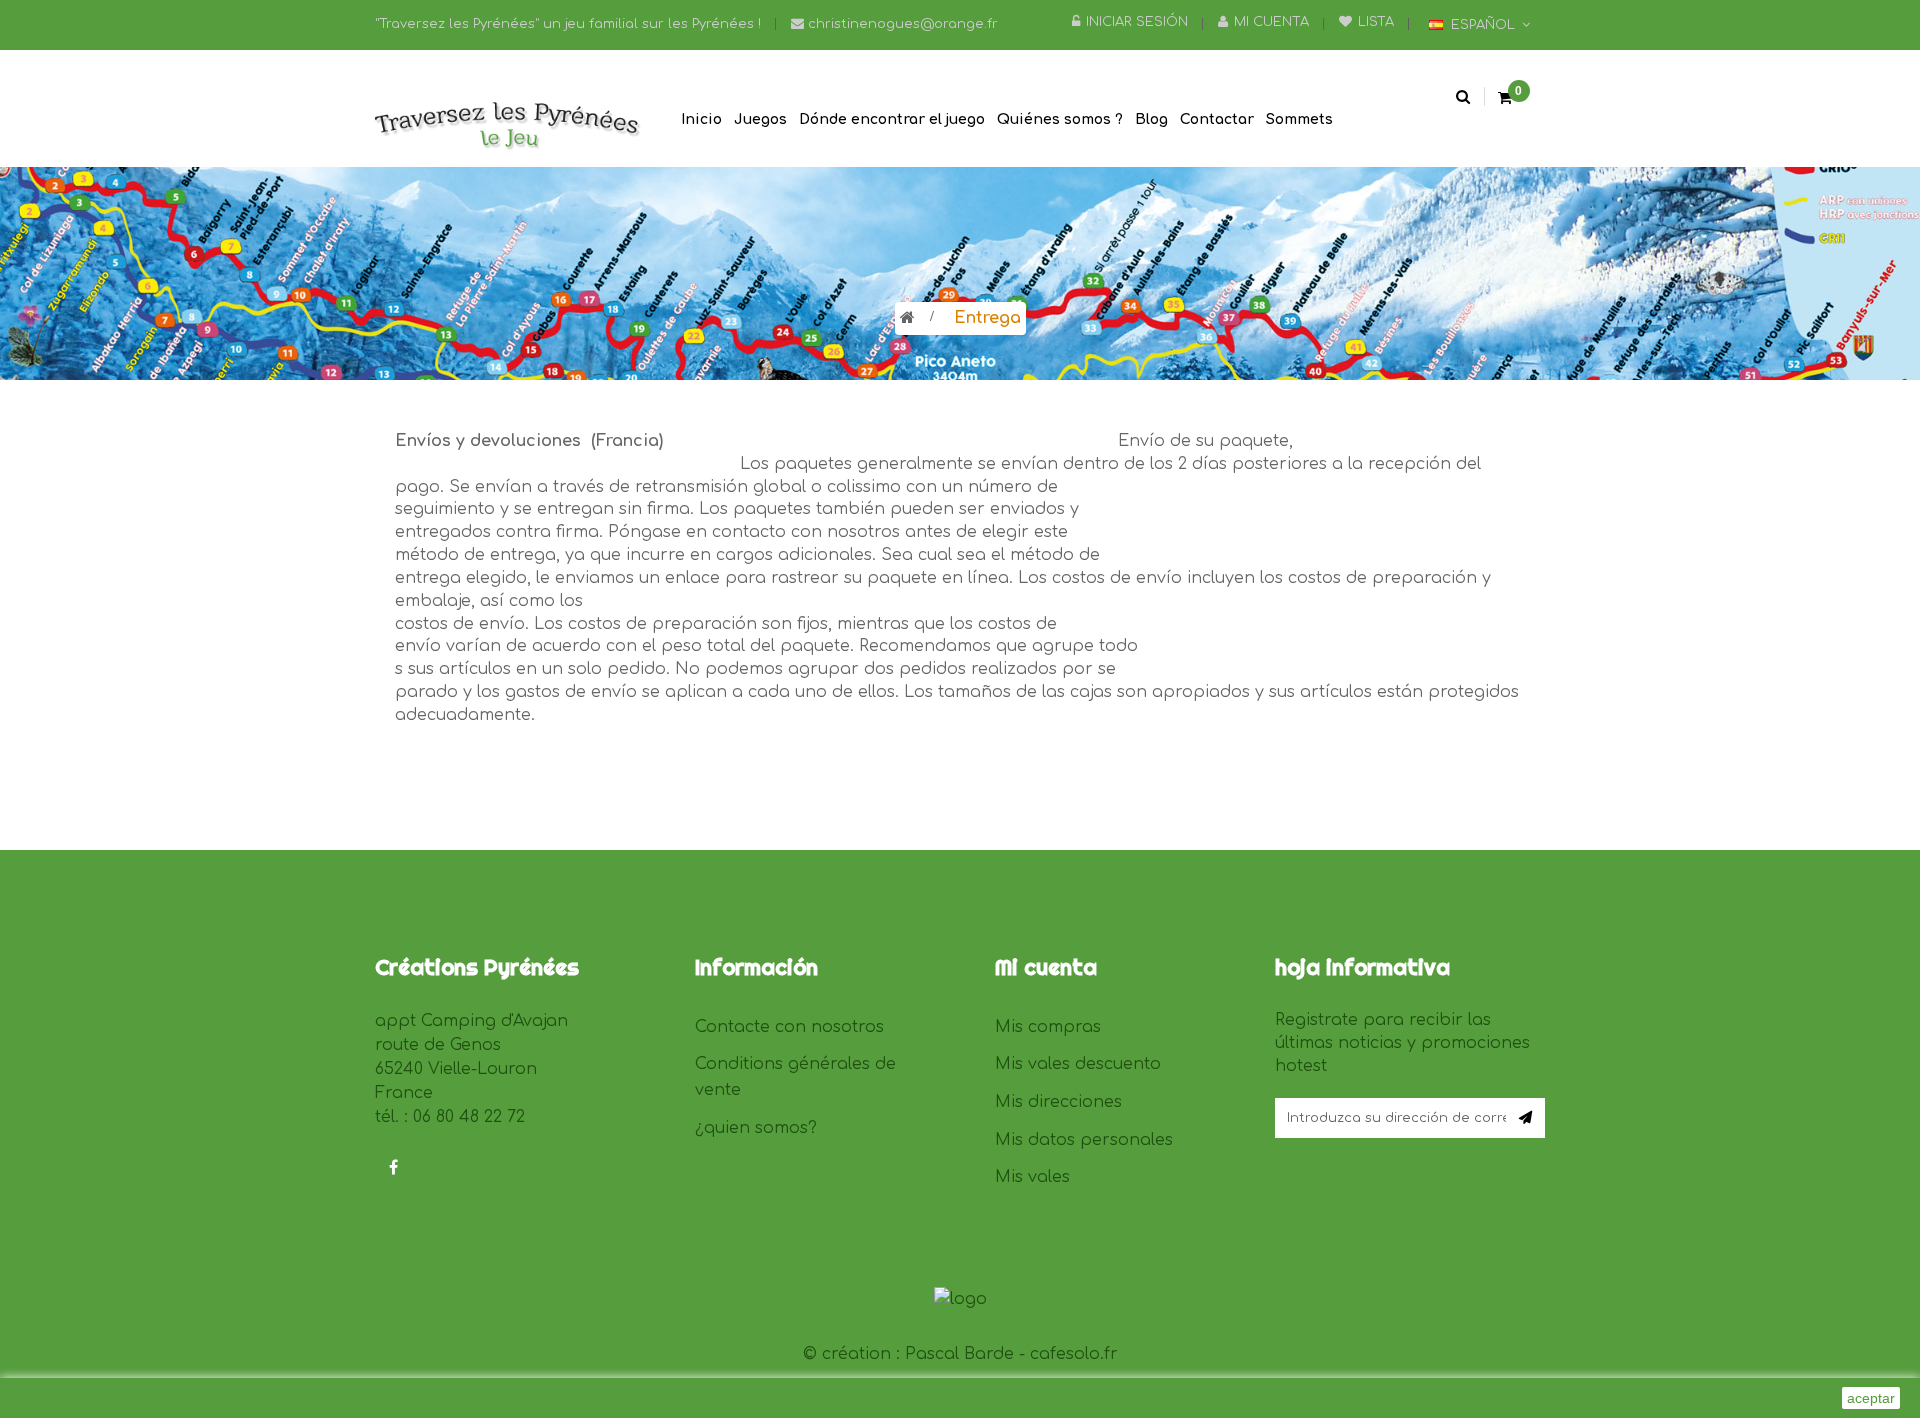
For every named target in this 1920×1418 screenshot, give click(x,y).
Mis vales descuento (1078, 1064)
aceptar (1871, 1398)
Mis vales (1032, 1177)
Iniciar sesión (1137, 22)
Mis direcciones (1058, 1102)
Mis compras (1048, 1027)
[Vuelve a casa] (907, 318)
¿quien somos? (756, 1128)
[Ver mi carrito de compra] (1505, 99)
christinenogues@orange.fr (901, 24)
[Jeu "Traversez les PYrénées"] (510, 127)
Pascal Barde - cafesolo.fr (1011, 1354)
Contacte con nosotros (789, 1027)
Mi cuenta (1271, 22)
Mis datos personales (1084, 1140)
